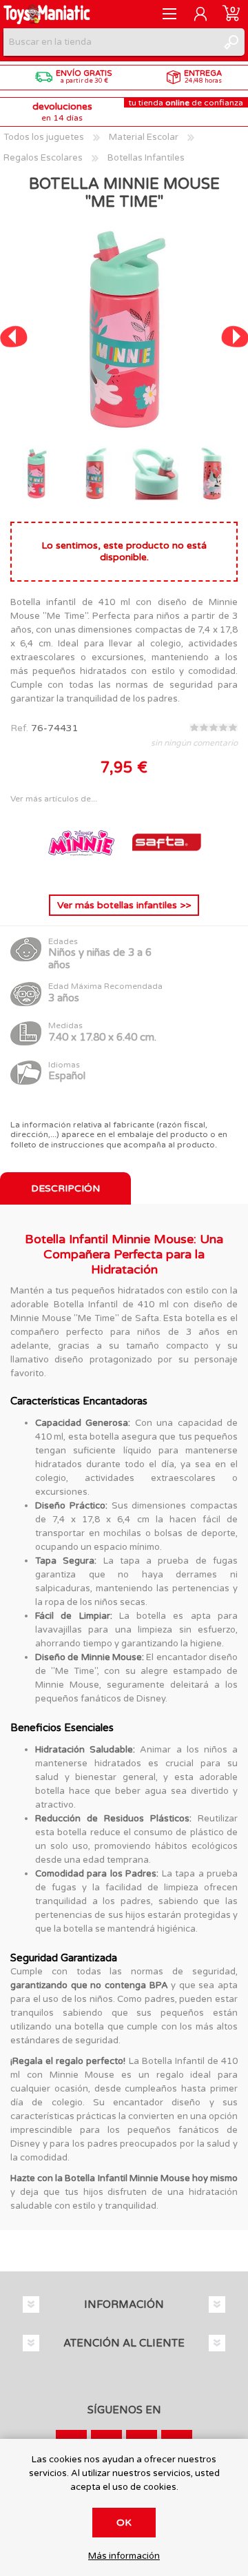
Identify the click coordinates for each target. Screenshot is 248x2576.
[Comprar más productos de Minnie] (83, 873)
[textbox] (110, 42)
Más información (124, 2556)
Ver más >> (124, 905)
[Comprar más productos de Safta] (167, 873)
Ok (124, 2523)
